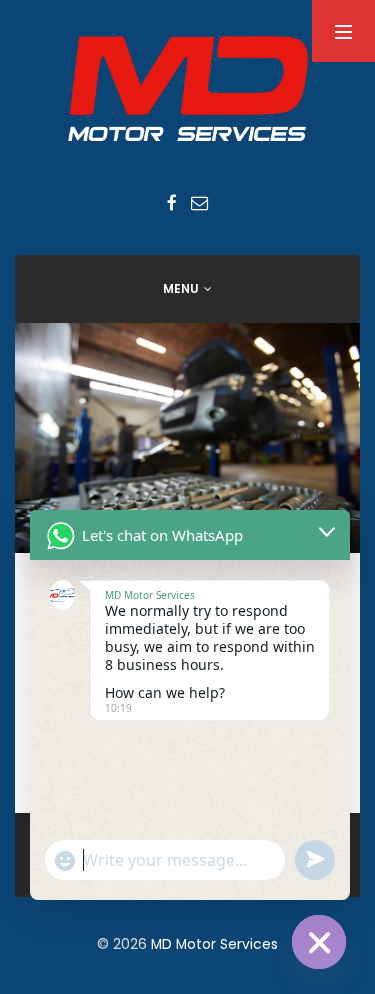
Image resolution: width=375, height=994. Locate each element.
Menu (181, 288)
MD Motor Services (214, 944)
